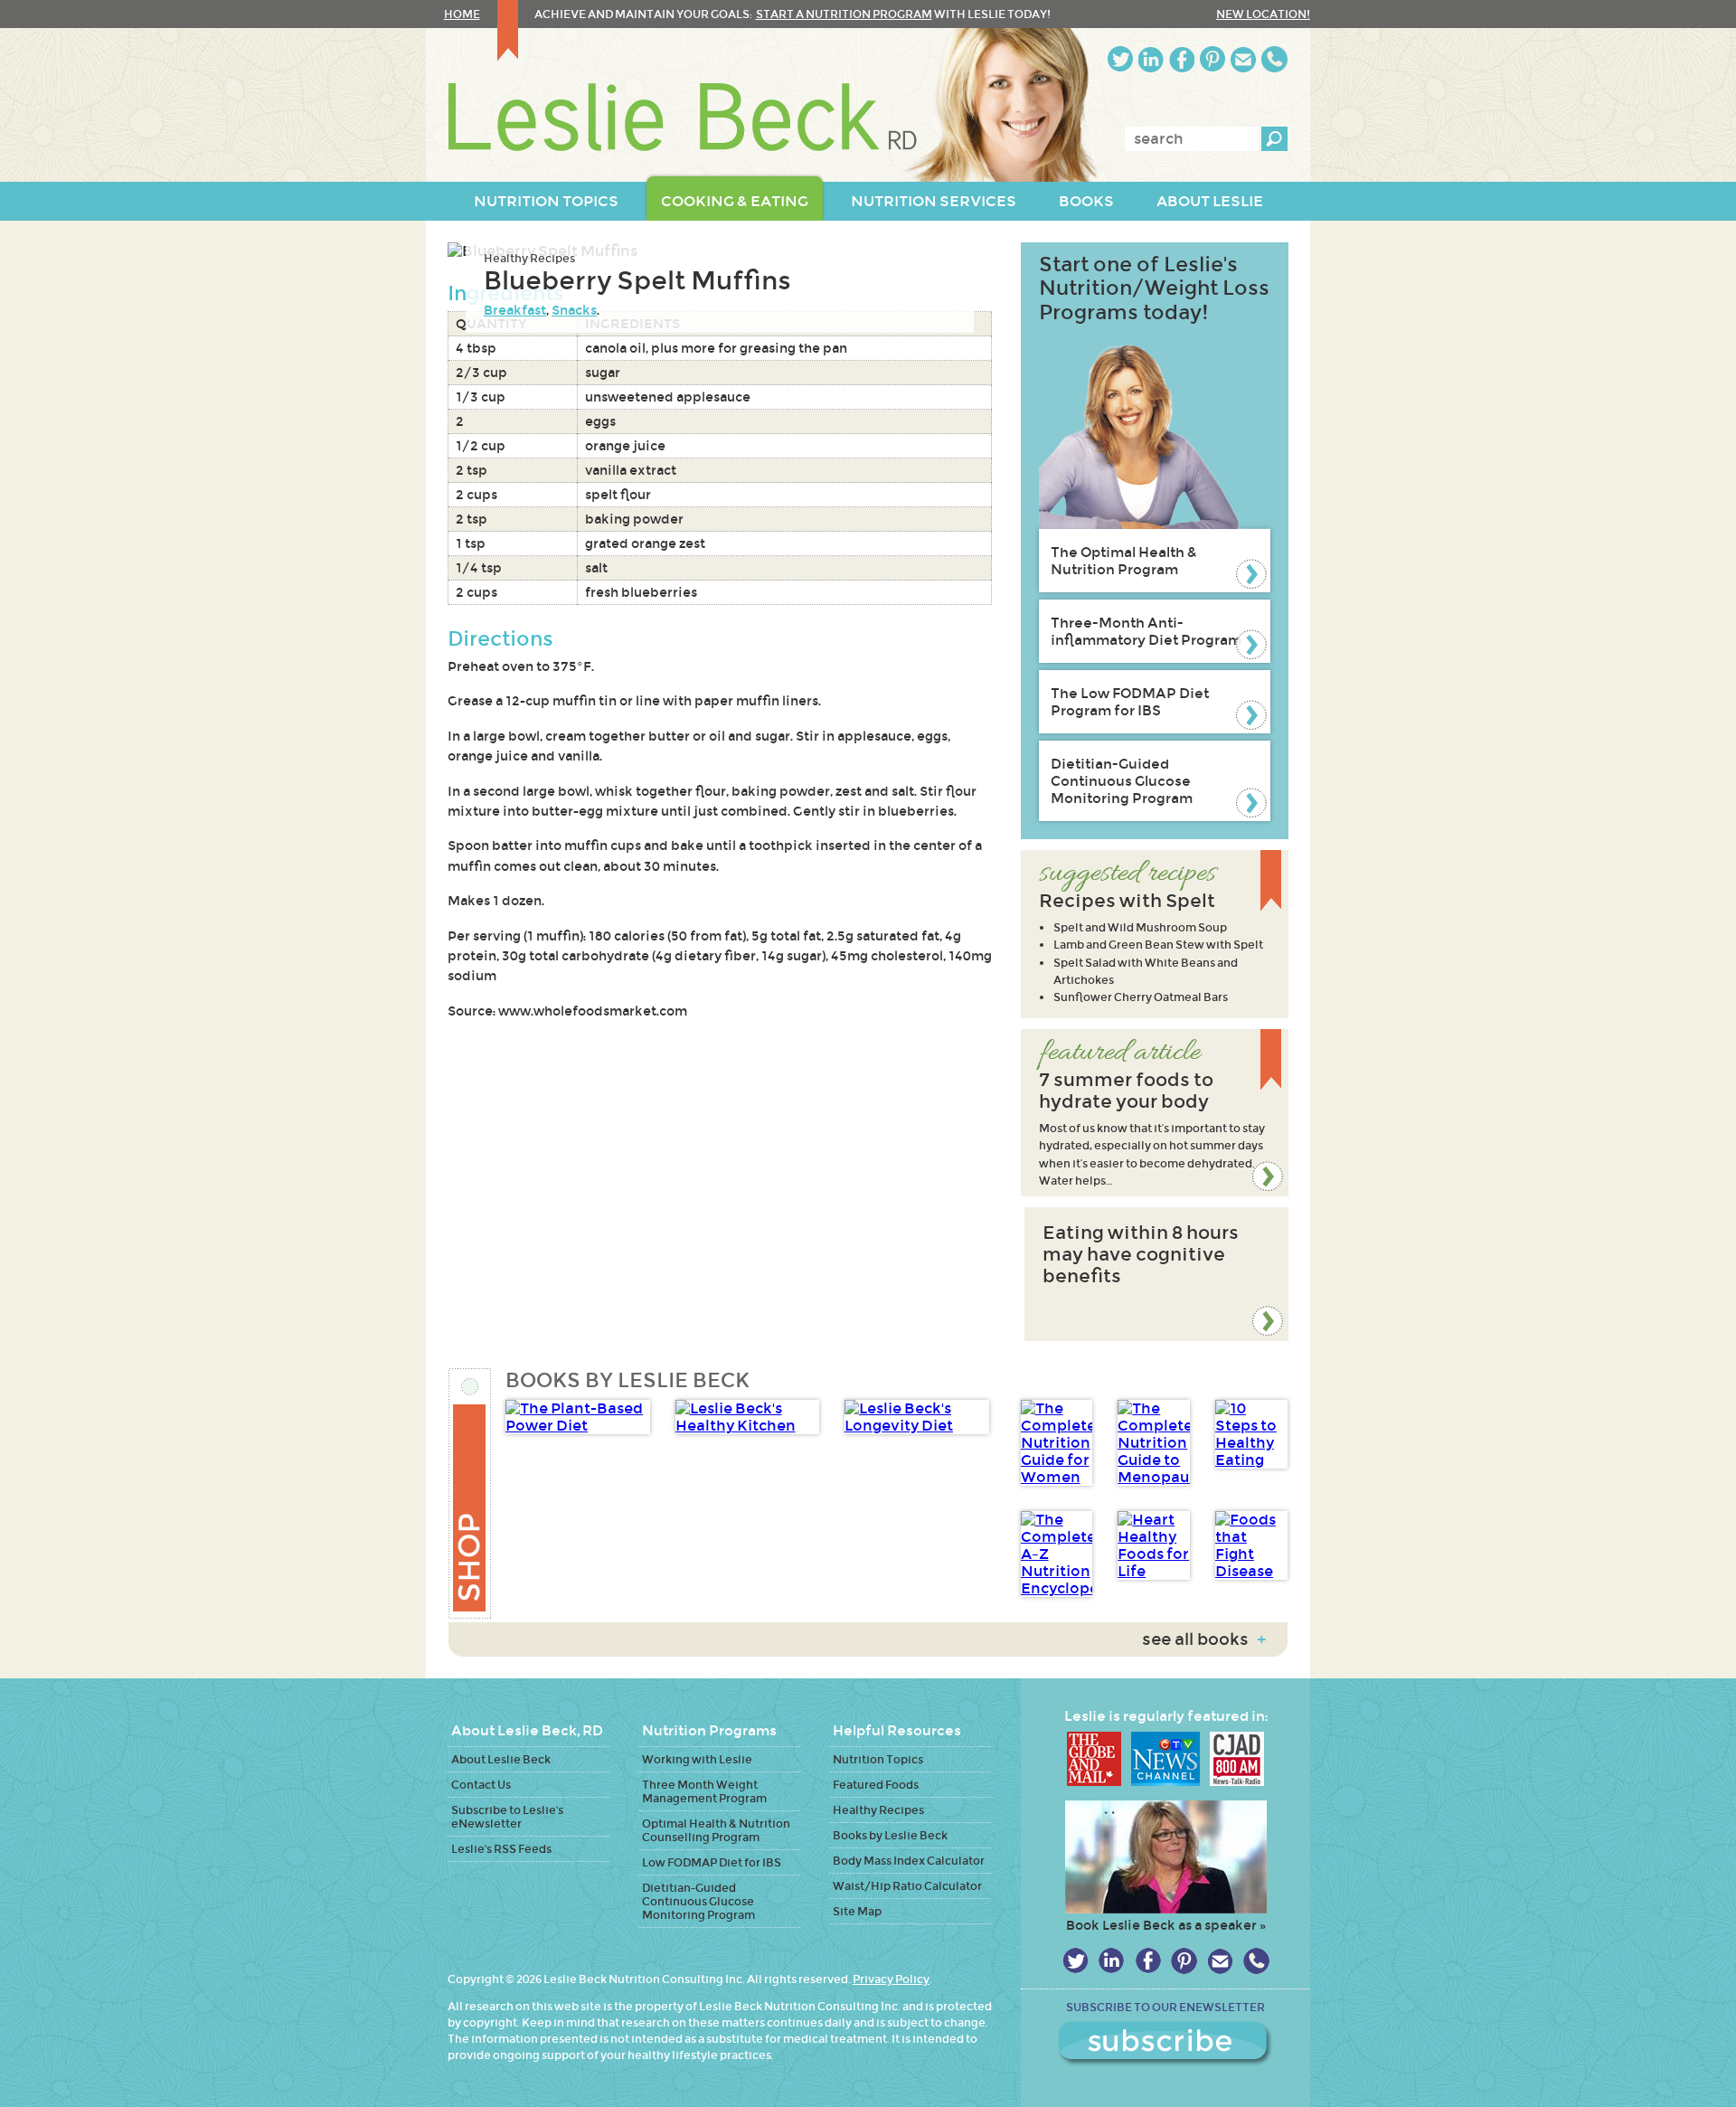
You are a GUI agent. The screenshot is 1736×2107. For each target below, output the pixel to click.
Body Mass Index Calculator (909, 1861)
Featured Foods (876, 1785)
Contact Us (481, 1785)
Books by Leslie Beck (890, 1835)
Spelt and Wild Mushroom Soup (1140, 927)
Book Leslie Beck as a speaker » (1166, 1925)
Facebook (1182, 59)
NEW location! (1263, 14)
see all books (1204, 1639)
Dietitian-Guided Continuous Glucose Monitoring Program (1122, 781)
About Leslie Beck (501, 1759)
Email (1243, 59)
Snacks (574, 310)
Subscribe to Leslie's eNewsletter (507, 1817)
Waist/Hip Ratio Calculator (907, 1886)
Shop (471, 1493)
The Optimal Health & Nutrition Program (1124, 561)
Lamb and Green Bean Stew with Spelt (1158, 945)
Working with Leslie (697, 1759)
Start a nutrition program (844, 14)
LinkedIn (1151, 59)
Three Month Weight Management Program (704, 1791)
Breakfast (515, 310)
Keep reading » (1155, 1113)
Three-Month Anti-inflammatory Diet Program (1146, 631)
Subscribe (1165, 2044)
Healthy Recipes (529, 258)
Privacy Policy (891, 1979)
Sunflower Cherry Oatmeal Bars (1141, 997)
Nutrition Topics (878, 1759)
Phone (1274, 59)
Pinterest (1212, 59)
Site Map (857, 1911)
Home (462, 14)
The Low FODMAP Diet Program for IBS (1130, 702)
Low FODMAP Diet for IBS (712, 1862)
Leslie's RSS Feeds (501, 1849)
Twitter (1120, 59)
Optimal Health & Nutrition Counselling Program (716, 1830)
